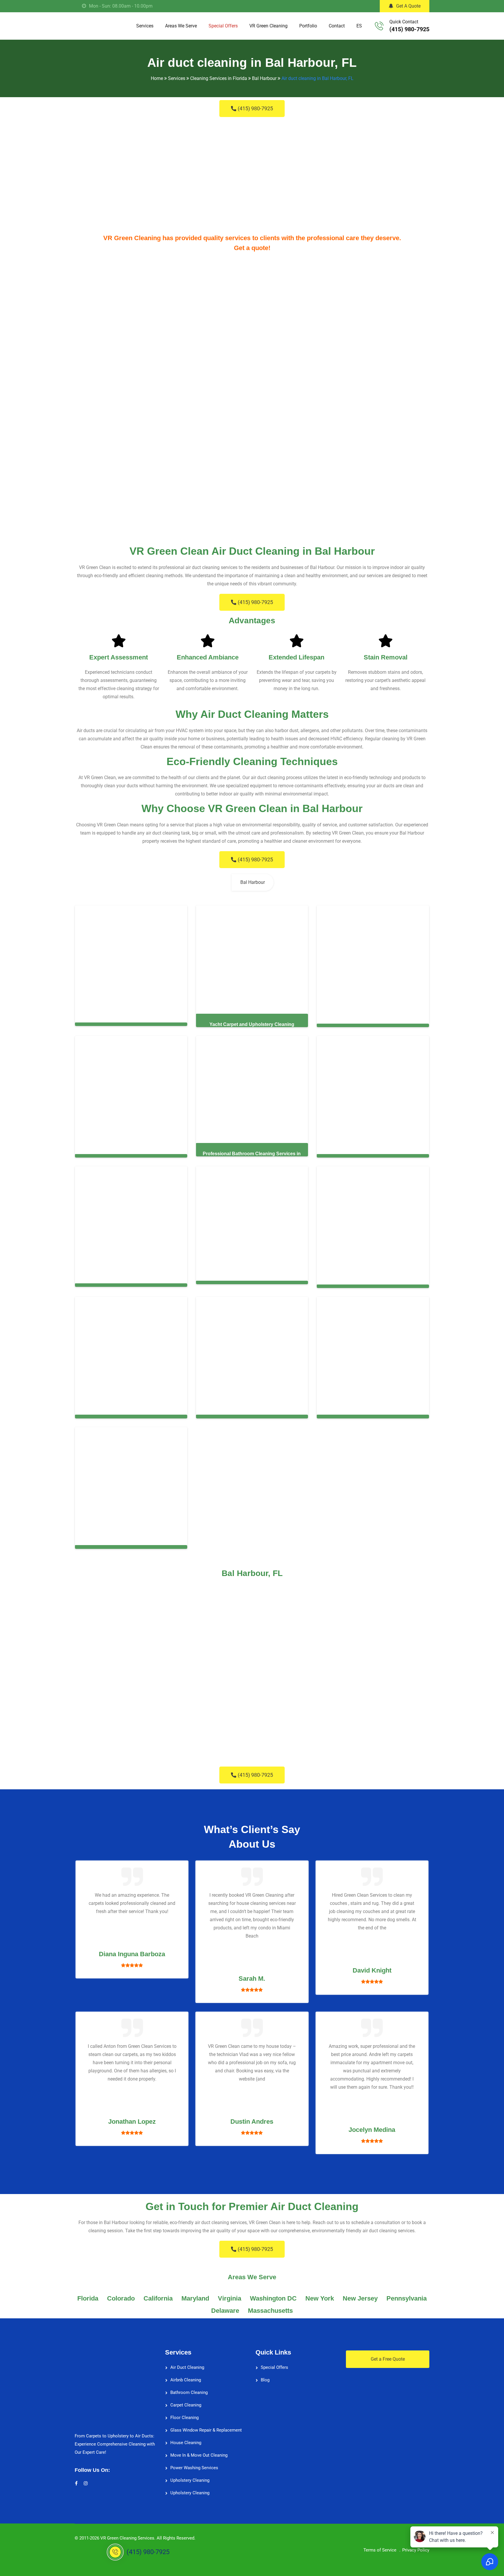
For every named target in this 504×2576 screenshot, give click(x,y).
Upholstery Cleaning (190, 2476)
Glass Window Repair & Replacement (206, 2425)
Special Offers (223, 26)
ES (359, 26)
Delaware (225, 2306)
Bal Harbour (253, 882)
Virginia (230, 2294)
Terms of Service (380, 2545)
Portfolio (308, 26)
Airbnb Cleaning (186, 2375)
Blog (265, 2375)
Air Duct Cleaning (187, 2363)
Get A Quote (408, 6)
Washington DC (273, 2294)
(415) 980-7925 (409, 29)
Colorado (121, 2294)
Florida (88, 2294)
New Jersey (360, 2294)
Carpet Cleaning (186, 2400)
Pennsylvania (407, 2294)
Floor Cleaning (184, 2413)
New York (320, 2294)
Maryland (195, 2294)
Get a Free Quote (388, 2354)
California (158, 2294)
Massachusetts (270, 2306)
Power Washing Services (194, 2463)
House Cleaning (186, 2438)
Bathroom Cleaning (189, 2388)
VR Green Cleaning (268, 26)
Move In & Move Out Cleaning (199, 2451)
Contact (337, 26)
